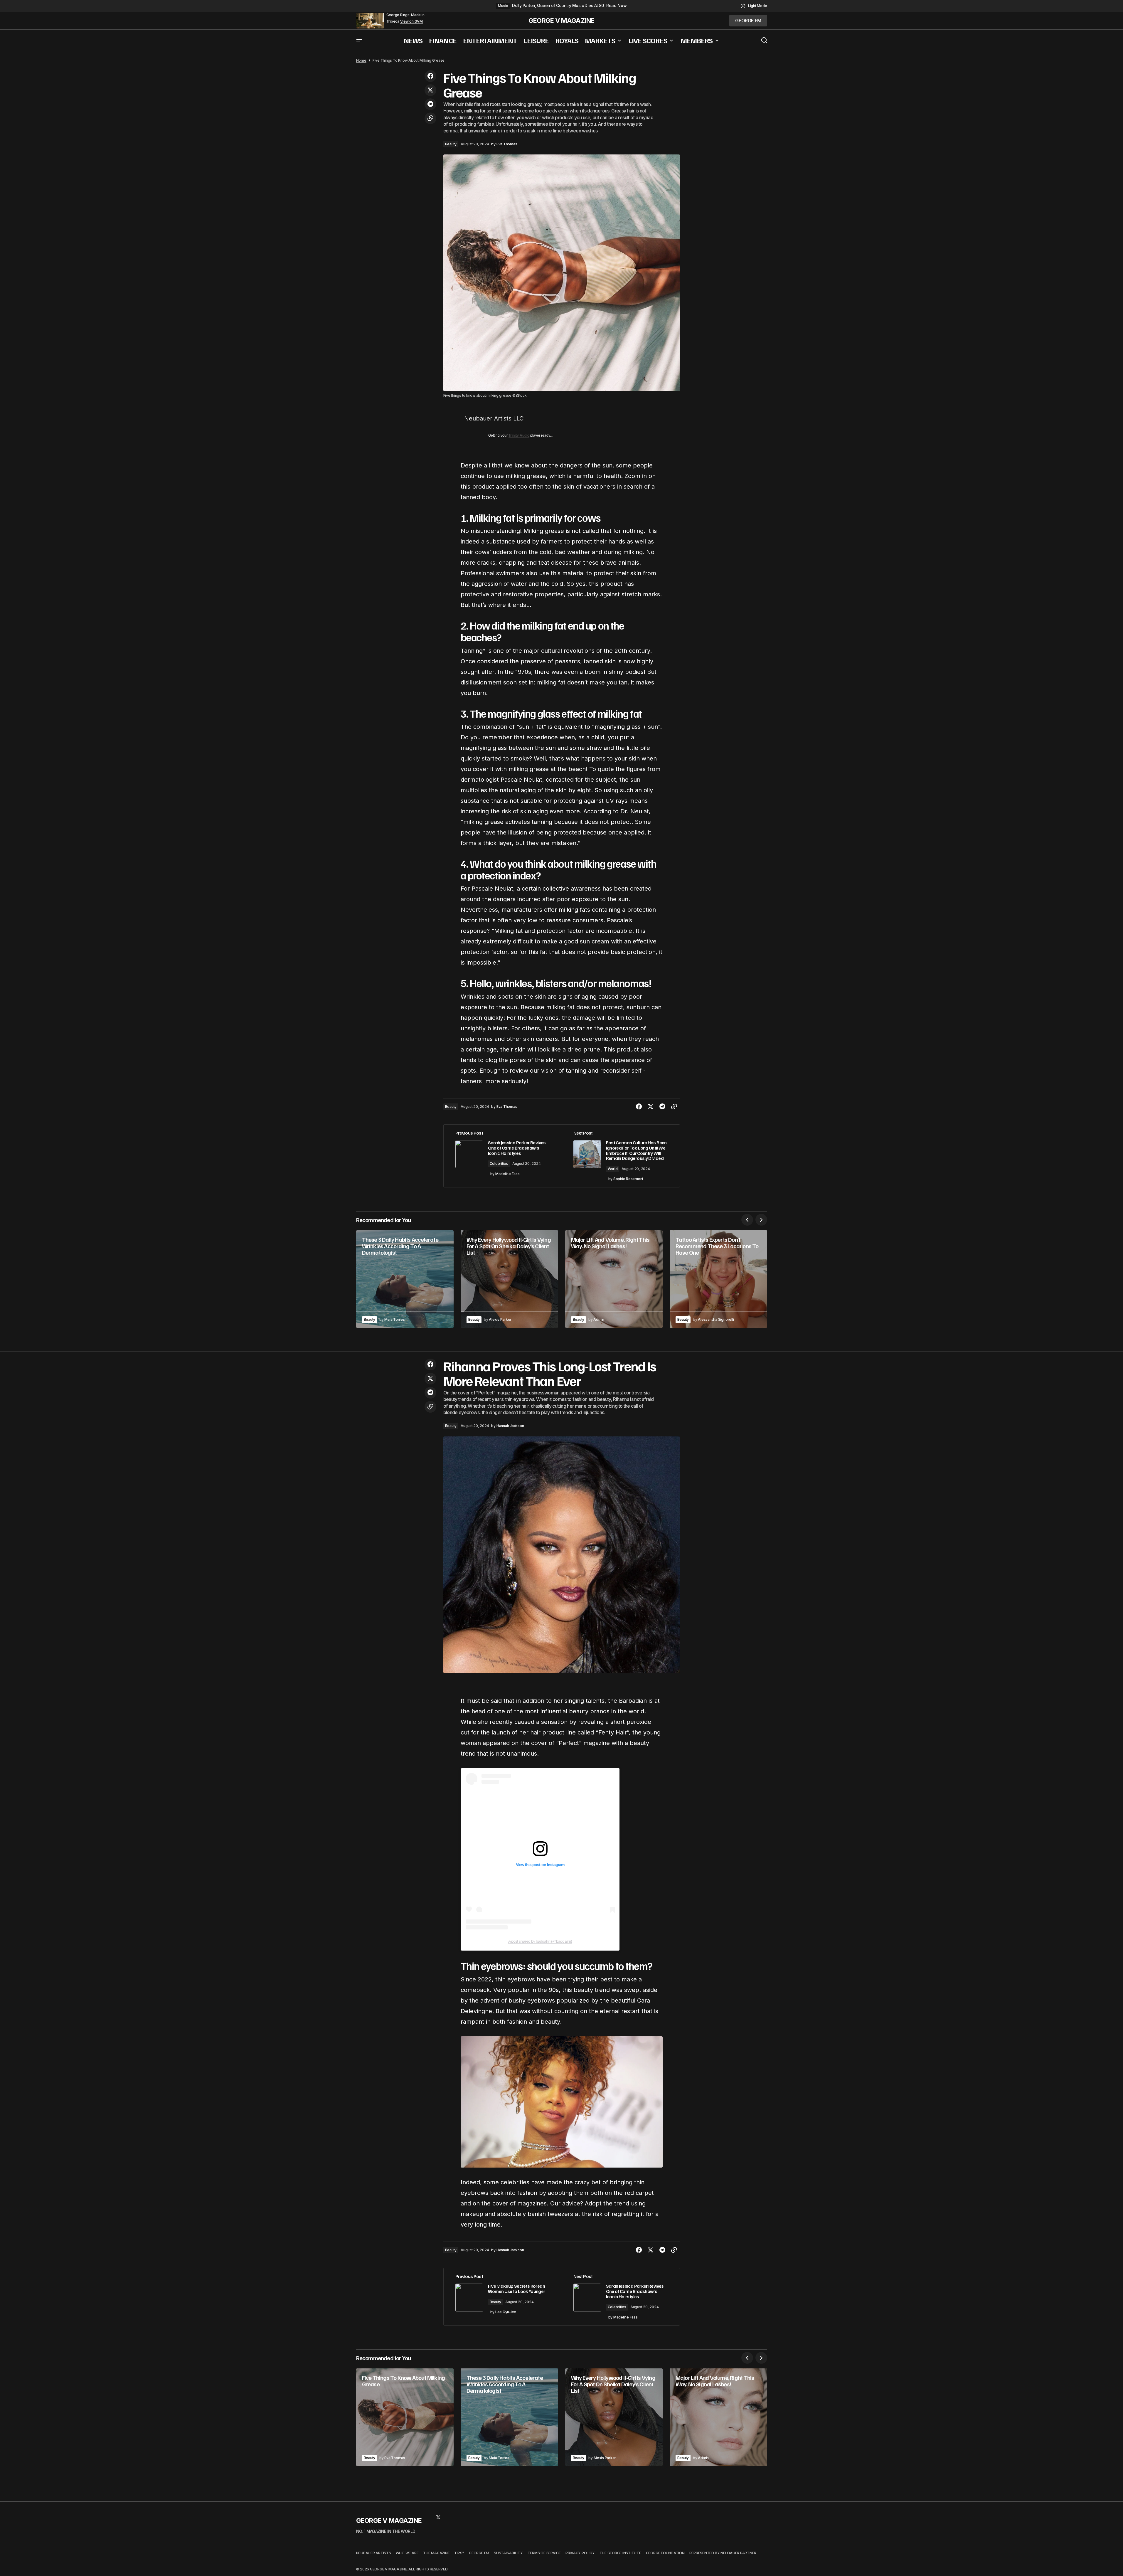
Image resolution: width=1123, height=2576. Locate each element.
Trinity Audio (519, 435)
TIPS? (459, 2553)
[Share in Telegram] (430, 104)
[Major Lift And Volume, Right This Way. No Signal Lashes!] (614, 1279)
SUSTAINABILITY (508, 2553)
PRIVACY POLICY (580, 2553)
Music (503, 6)
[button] (754, 6)
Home (361, 60)
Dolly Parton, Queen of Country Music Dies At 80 (558, 6)
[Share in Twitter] (430, 90)
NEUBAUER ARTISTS (374, 2553)
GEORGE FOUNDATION (665, 2553)
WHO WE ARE (407, 2553)
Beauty (451, 144)
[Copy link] (430, 118)
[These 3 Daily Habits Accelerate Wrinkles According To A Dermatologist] (405, 1279)
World (613, 1169)
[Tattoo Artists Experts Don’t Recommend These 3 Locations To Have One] (718, 1279)
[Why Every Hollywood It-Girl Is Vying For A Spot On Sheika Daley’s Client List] (509, 1279)
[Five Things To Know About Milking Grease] (405, 2417)
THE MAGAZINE (436, 2553)
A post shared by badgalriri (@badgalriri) (540, 1941)
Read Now (617, 6)
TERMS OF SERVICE (544, 2553)
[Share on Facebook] (430, 76)
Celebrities (499, 1164)
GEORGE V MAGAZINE (561, 21)
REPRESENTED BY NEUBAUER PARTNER (723, 2553)
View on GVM (411, 21)
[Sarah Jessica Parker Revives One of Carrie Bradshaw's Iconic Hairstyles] (503, 1156)
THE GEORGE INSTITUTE (620, 2553)
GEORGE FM (479, 2553)
